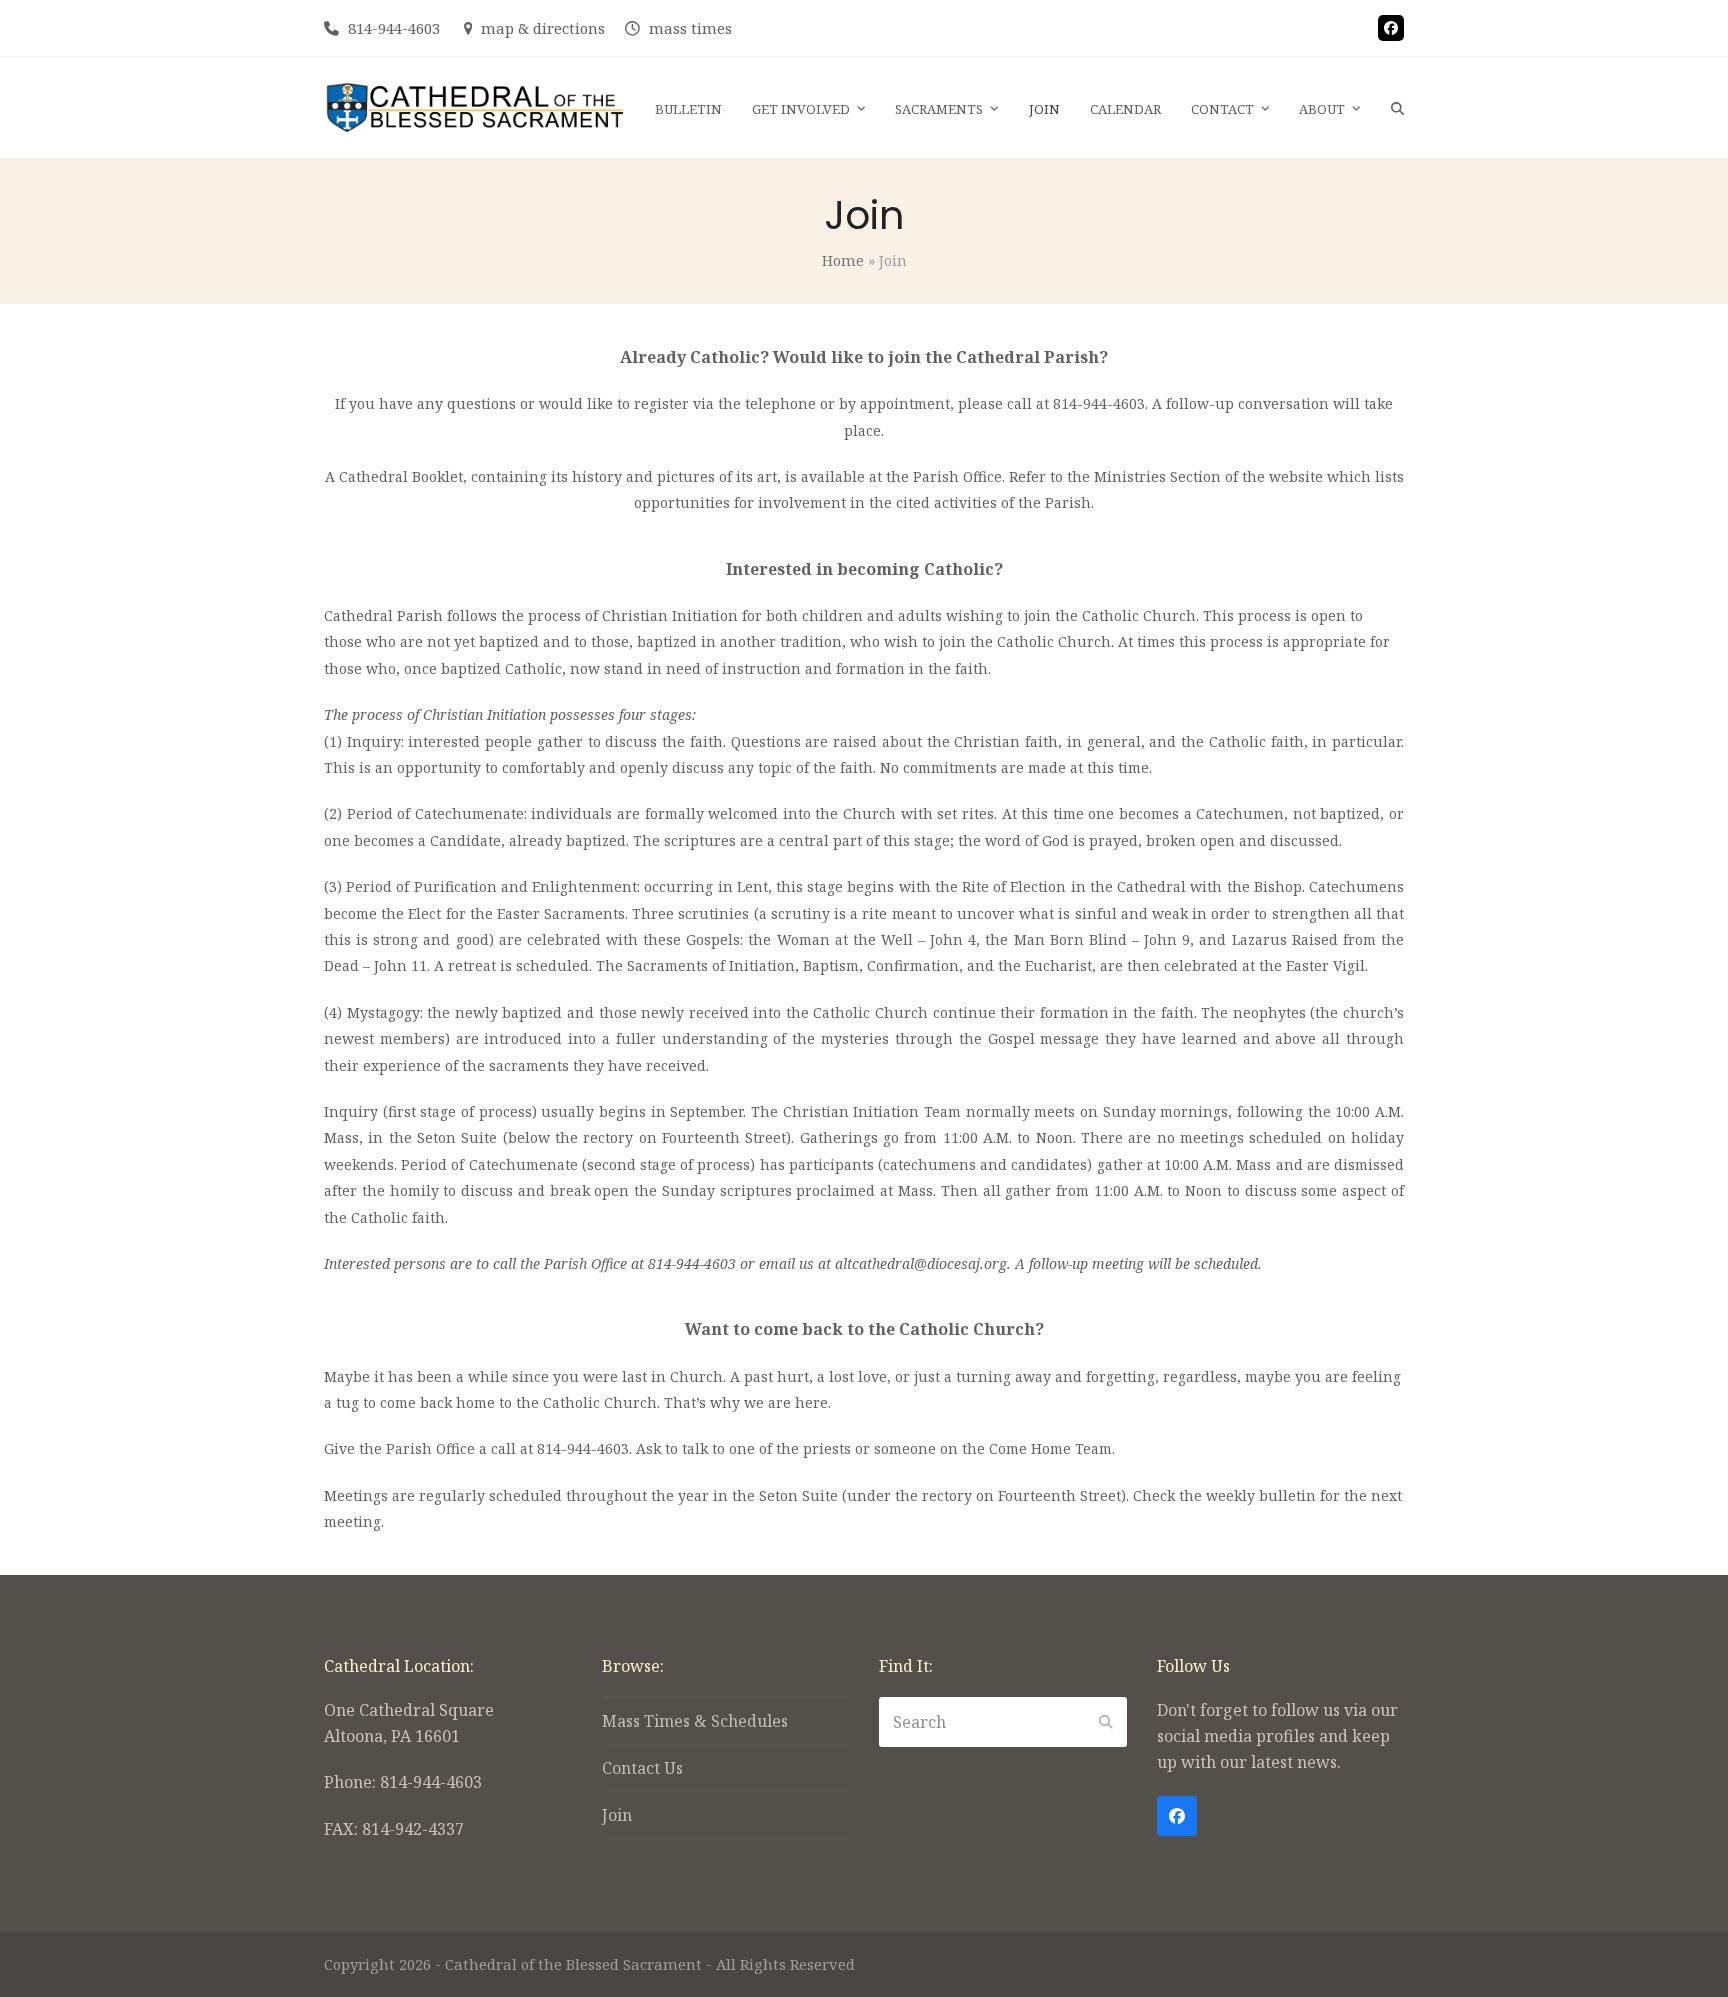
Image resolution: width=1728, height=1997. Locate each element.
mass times (690, 28)
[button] (1397, 108)
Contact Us (642, 1768)
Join (617, 1815)
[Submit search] (1106, 1722)
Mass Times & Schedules (695, 1721)
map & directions (543, 28)
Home (843, 260)
